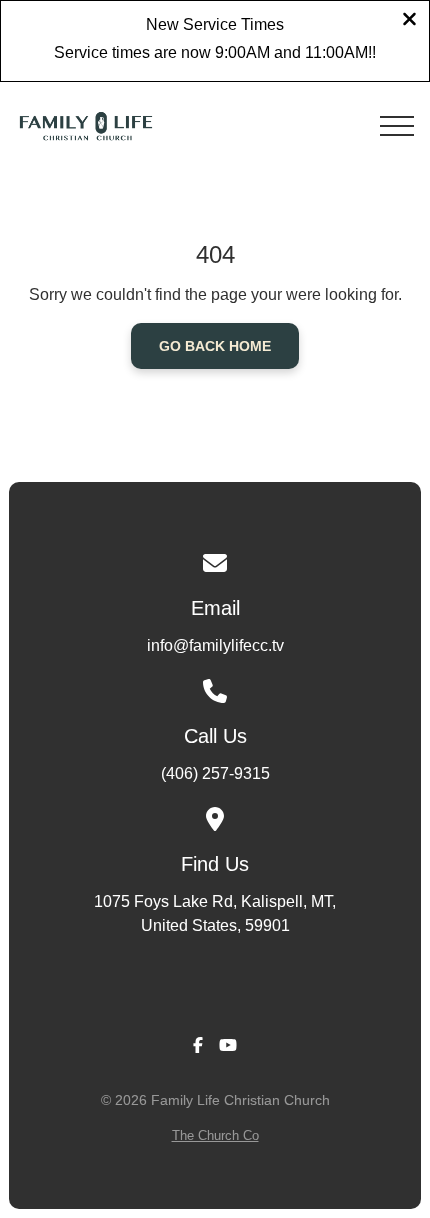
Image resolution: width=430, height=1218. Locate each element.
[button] (397, 126)
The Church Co (215, 1135)
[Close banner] (409, 21)
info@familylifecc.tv (215, 645)
